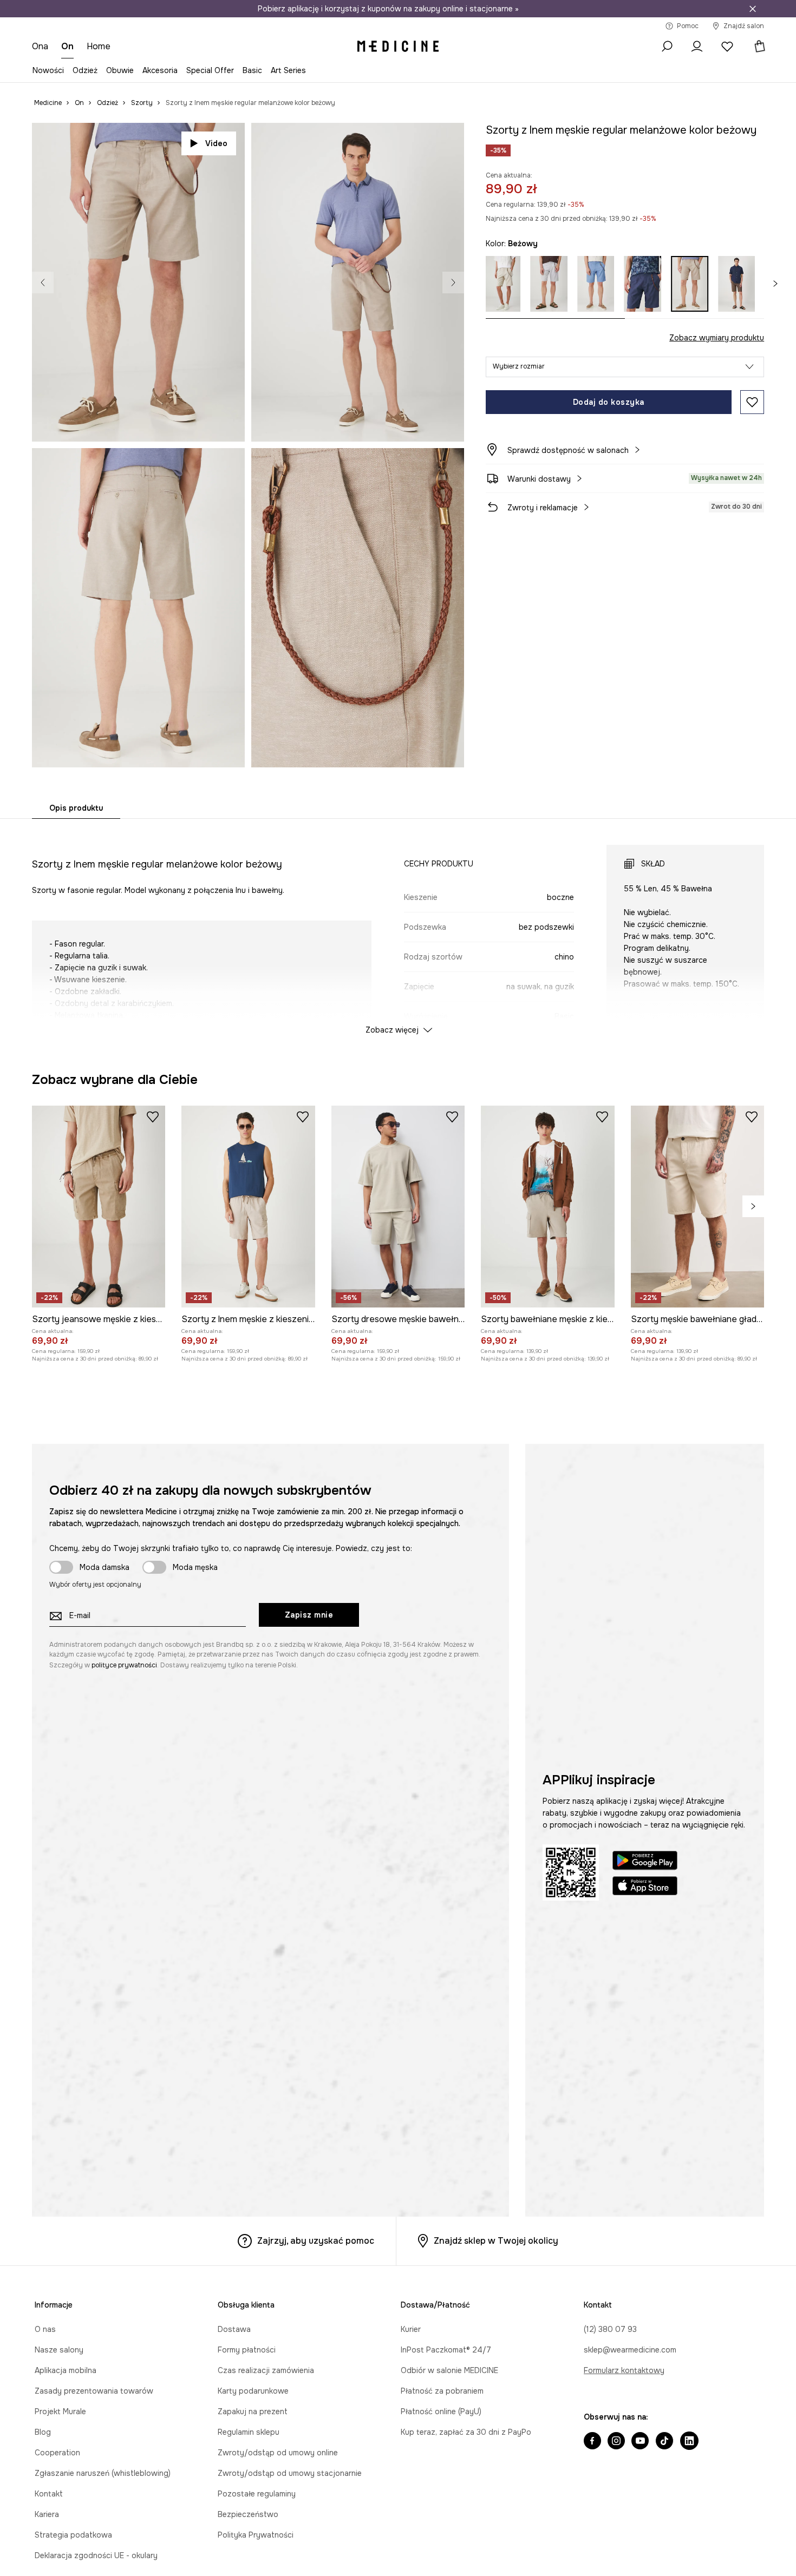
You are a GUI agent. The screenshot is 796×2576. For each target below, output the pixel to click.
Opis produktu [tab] (76, 808)
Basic (252, 70)
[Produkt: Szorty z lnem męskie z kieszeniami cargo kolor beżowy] (248, 1579)
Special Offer (210, 70)
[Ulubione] (727, 47)
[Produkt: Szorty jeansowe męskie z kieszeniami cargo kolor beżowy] (99, 1579)
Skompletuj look (416, 421)
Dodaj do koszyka (609, 402)
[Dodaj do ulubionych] (752, 402)
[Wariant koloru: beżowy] (504, 284)
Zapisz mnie (309, 1988)
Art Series (288, 70)
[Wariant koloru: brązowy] (739, 284)
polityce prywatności (124, 2038)
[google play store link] (645, 2235)
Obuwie (120, 70)
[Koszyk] (755, 47)
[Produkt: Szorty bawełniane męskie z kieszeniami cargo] (547, 1579)
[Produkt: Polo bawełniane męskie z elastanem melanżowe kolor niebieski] (464, 1203)
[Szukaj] (667, 47)
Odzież (85, 70)
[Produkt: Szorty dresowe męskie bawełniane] (398, 1579)
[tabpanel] (398, 930)
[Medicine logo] (398, 47)
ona (40, 46)
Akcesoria (160, 70)
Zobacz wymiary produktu (717, 338)
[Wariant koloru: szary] (551, 284)
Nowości (48, 70)
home (99, 46)
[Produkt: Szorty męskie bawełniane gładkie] (697, 1579)
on (67, 46)
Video (216, 143)
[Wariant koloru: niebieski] (598, 284)
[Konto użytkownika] (697, 47)
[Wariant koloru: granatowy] (645, 284)
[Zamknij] (753, 9)
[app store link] (645, 2260)
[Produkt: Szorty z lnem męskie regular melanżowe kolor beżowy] (318, 1203)
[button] (625, 367)
